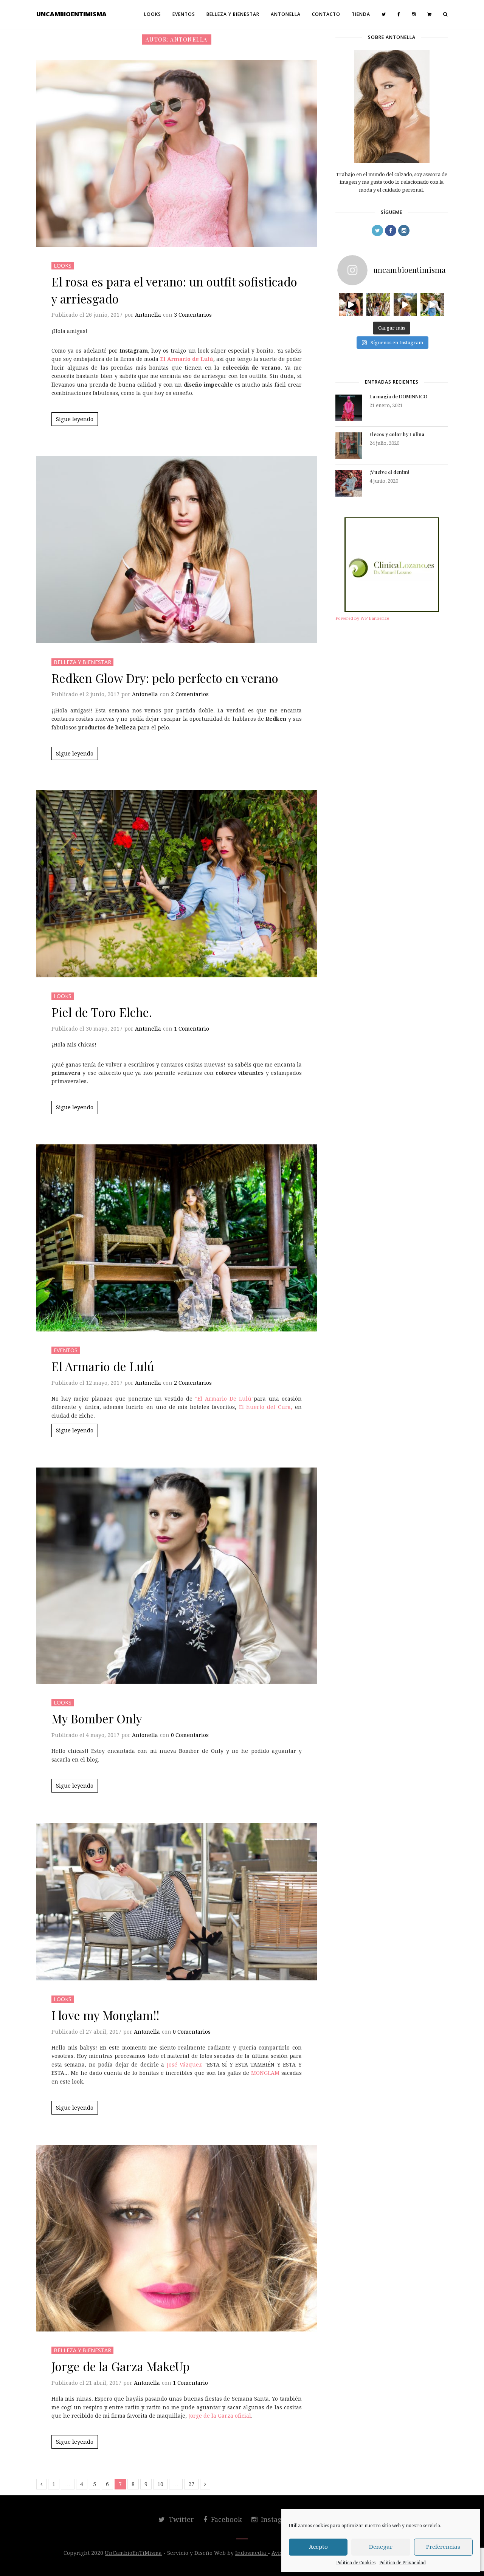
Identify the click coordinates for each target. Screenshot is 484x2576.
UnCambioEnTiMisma (71, 14)
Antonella (286, 14)
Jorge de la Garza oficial (220, 2416)
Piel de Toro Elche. (102, 1012)
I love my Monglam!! (105, 2015)
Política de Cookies (356, 2563)
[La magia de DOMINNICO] (349, 408)
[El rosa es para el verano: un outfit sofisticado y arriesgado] (177, 153)
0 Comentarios (190, 1735)
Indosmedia (251, 2553)
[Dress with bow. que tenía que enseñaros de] (405, 305)
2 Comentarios (190, 694)
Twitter (180, 2519)
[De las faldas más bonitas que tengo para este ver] (351, 305)
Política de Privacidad (403, 2563)
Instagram (277, 2519)
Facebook (226, 2519)
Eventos (184, 14)
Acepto (318, 2547)
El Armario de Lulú (103, 1366)
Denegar (381, 2547)
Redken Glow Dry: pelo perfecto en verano (165, 678)
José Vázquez (186, 2065)
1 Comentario (192, 1029)
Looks (153, 14)
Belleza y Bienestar (233, 14)
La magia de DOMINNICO (398, 396)
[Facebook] (399, 14)
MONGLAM (264, 2073)
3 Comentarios (193, 315)
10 (160, 2484)
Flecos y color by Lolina (397, 434)
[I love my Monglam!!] (177, 1902)
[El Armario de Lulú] (177, 1238)
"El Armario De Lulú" (223, 1399)
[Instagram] (414, 14)
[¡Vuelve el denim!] (349, 483)
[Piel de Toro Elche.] (177, 884)
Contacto (326, 14)
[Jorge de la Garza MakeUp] (177, 2238)
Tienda (361, 14)
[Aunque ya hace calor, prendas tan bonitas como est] (432, 305)
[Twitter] (384, 14)
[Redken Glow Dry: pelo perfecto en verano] (177, 550)
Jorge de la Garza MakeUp (121, 2366)
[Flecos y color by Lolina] (349, 446)
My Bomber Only (97, 1718)
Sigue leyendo (75, 419)
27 (191, 2484)
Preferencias (443, 2547)
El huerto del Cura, (266, 1407)
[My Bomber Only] (177, 1576)
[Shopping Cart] (430, 14)
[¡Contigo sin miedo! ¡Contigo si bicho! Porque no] (378, 305)
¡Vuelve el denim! (389, 472)
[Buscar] (445, 14)
